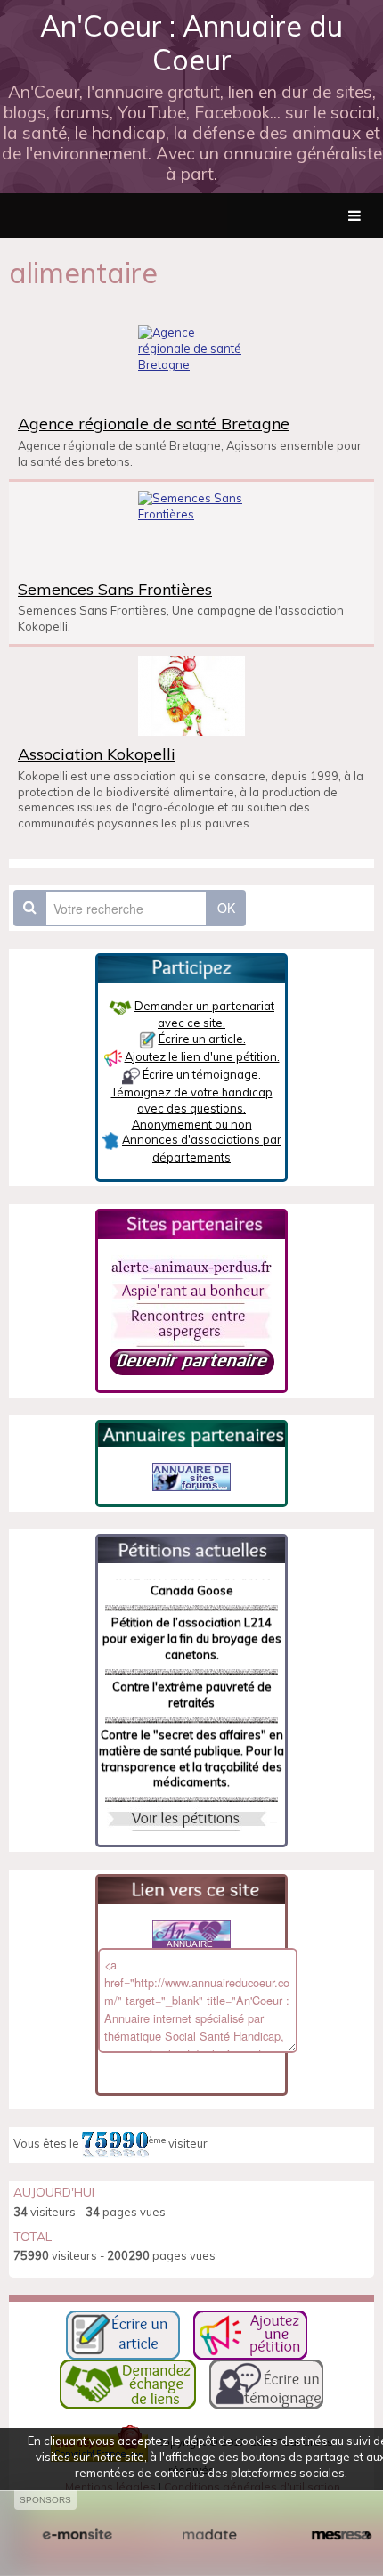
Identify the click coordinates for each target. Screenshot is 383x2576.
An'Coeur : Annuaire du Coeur (191, 43)
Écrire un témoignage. (202, 1074)
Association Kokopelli (97, 754)
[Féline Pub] (191, 1475)
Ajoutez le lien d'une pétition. (202, 1056)
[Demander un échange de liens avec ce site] (128, 2383)
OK (226, 908)
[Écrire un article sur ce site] (123, 2334)
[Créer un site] (77, 2535)
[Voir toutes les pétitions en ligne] (191, 1548)
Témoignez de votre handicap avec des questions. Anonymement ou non (192, 1108)
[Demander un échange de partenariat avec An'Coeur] (192, 1360)
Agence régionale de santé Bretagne (154, 423)
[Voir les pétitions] (187, 1817)
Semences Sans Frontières (115, 589)
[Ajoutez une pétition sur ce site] (250, 2334)
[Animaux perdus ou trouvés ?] (191, 1266)
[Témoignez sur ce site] (266, 2383)
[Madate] (210, 2535)
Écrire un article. (202, 1039)
